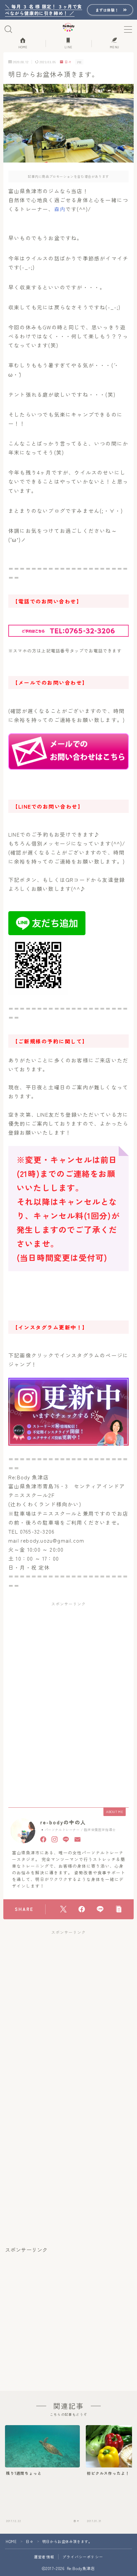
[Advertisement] (68, 1655)
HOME (11, 2541)
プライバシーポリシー (83, 2557)
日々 (68, 62)
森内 (60, 209)
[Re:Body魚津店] (69, 27)
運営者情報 (44, 2557)
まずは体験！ (107, 10)
